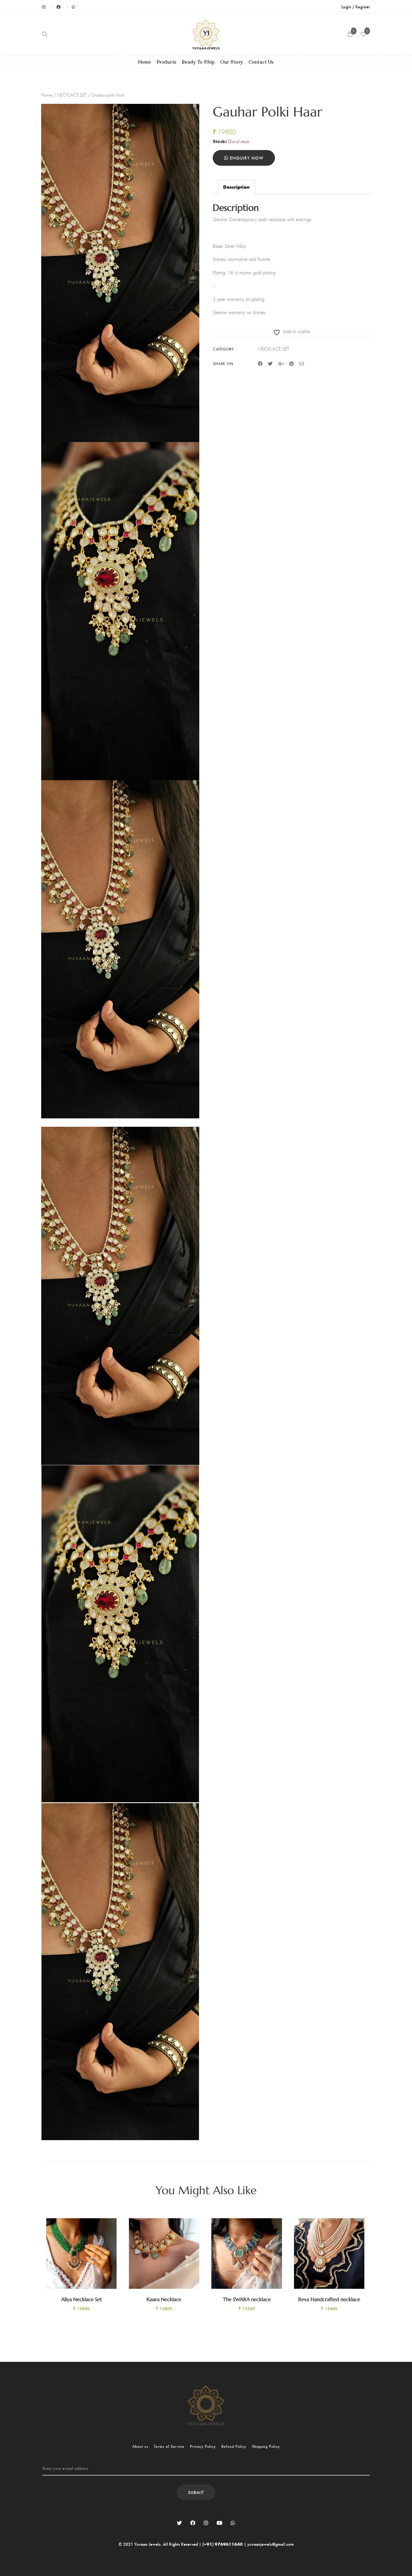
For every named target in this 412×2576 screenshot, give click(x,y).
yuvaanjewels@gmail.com (270, 2544)
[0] (363, 35)
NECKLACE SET (72, 95)
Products (167, 62)
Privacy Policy (203, 2446)
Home (145, 62)
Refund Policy (234, 2446)
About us (140, 2446)
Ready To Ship (199, 62)
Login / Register (356, 7)
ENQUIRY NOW (246, 158)
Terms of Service (169, 2446)
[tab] (236, 187)
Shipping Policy (266, 2446)
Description (236, 187)
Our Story (232, 62)
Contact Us (261, 62)
